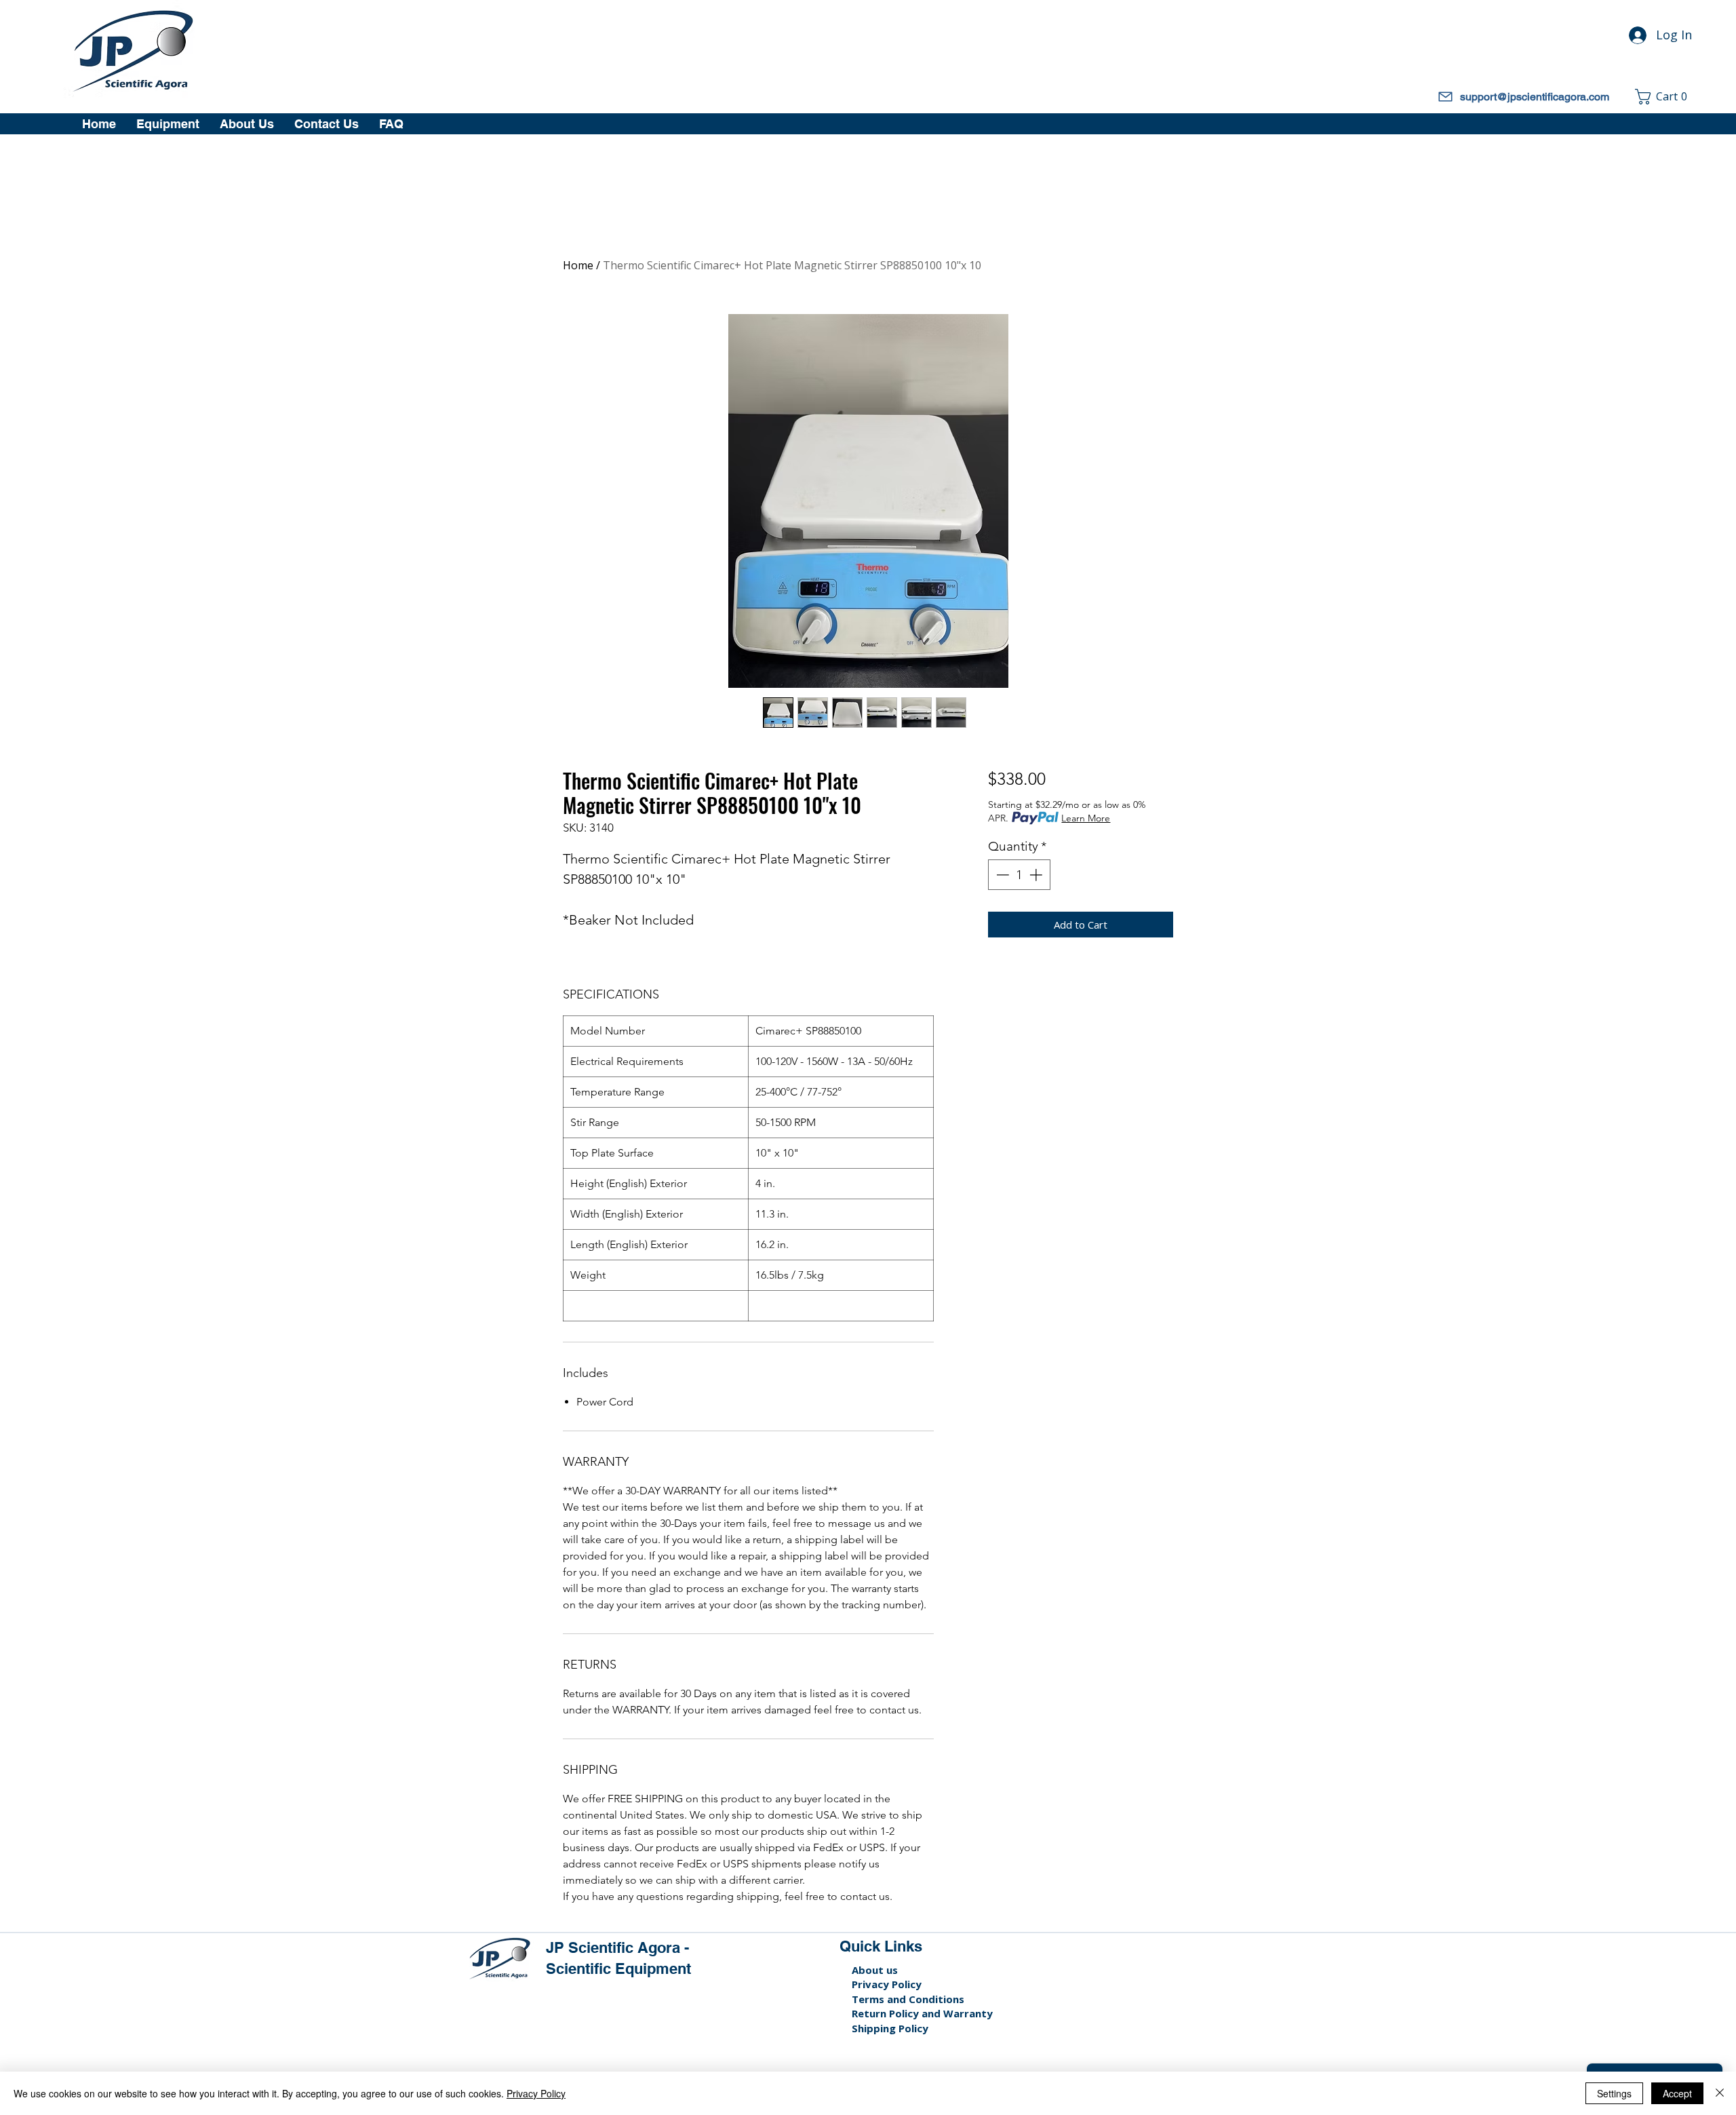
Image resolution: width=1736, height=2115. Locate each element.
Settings (1614, 2093)
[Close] (1720, 2093)
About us (875, 1970)
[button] (1665, 97)
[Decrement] (1001, 875)
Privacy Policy (887, 1984)
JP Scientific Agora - (619, 1947)
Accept (1677, 2093)
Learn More (1086, 818)
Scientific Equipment (618, 1968)
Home (578, 265)
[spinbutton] (1019, 875)
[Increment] (1037, 875)
